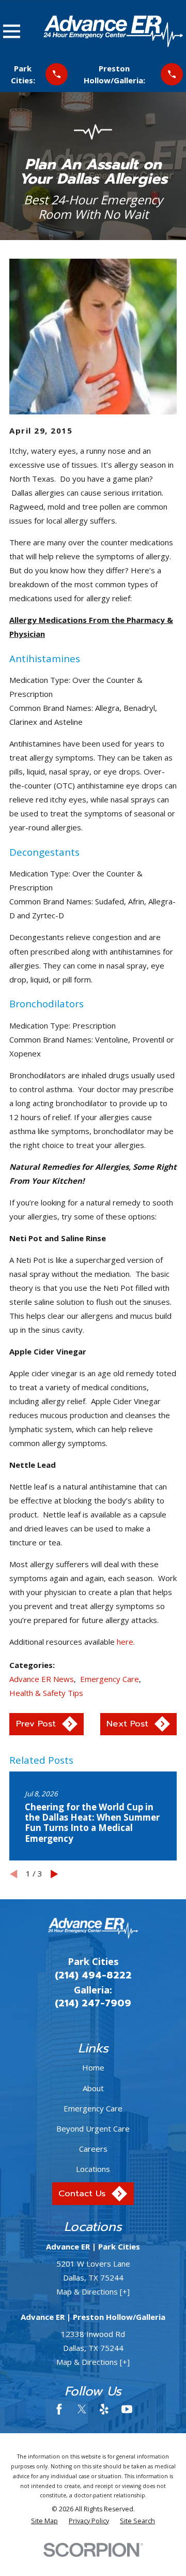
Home (93, 2067)
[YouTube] (127, 2409)
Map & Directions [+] (93, 2291)
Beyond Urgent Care (93, 2128)
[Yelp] (104, 2409)
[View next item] (55, 1874)
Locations (93, 2169)
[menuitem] (44, 2521)
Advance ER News (42, 1679)
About (93, 2088)
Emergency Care (110, 1679)
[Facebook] (59, 2409)
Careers (93, 2149)
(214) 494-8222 (93, 1975)
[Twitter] (82, 2409)
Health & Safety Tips (46, 1693)
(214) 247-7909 (93, 2003)
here (125, 1642)
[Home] (113, 31)
